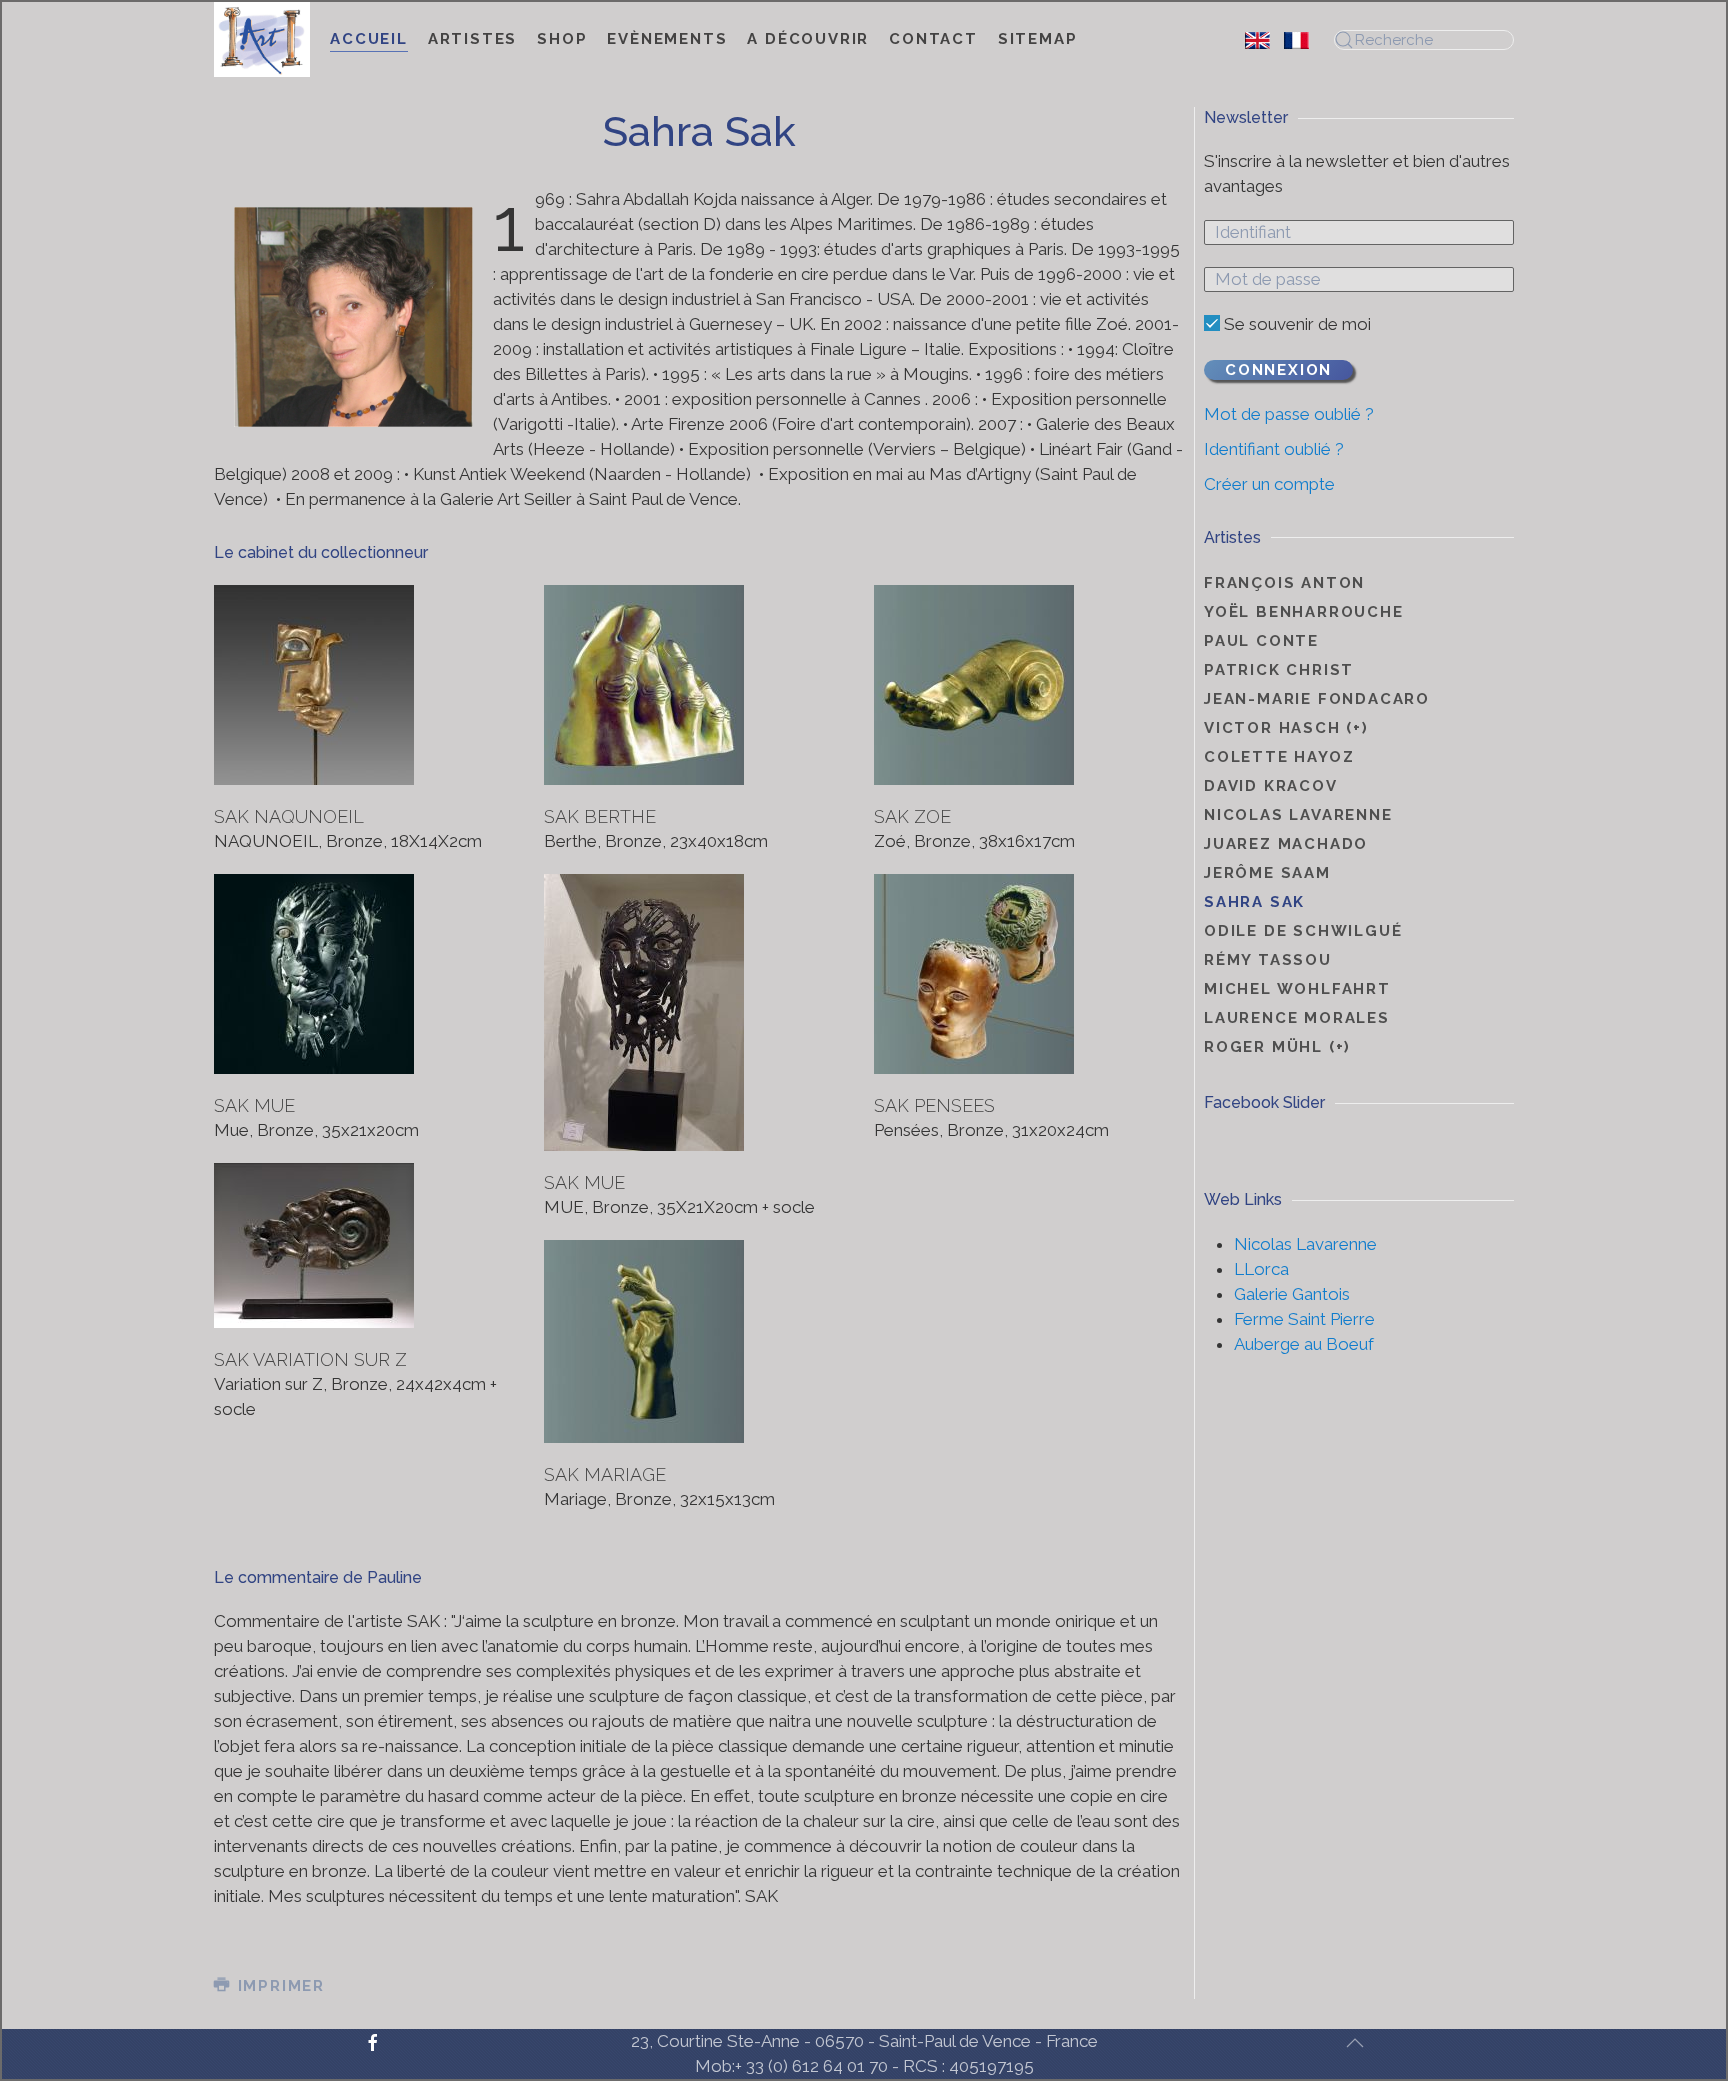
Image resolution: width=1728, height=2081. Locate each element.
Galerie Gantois (1292, 1294)
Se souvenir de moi (1295, 324)
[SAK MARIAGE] (644, 1341)
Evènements (667, 39)
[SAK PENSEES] (974, 974)
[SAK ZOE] (974, 685)
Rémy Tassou (1268, 960)
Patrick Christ (1279, 670)
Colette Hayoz (1279, 757)
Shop (562, 39)
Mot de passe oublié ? (1289, 414)
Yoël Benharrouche (1304, 612)
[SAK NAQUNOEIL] (314, 685)
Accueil (369, 39)
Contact (933, 39)
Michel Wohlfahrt (1297, 989)
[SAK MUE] (314, 974)
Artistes (472, 39)
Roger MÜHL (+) (1277, 1047)
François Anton (1284, 583)
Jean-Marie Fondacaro (1317, 699)
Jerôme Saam (1267, 873)
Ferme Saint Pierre (1304, 1319)
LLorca (1261, 1269)
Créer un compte (1269, 484)
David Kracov (1271, 786)
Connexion (1278, 370)
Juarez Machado (1286, 844)
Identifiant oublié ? (1274, 449)
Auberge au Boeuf (1304, 1344)
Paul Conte (1261, 641)
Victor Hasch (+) (1286, 728)
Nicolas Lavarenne (1298, 815)
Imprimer (278, 1986)
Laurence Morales (1297, 1018)
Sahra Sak (1254, 902)
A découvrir (808, 39)
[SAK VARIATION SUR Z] (314, 1245)
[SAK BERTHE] (644, 685)
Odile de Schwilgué (1303, 931)
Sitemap (1038, 39)
